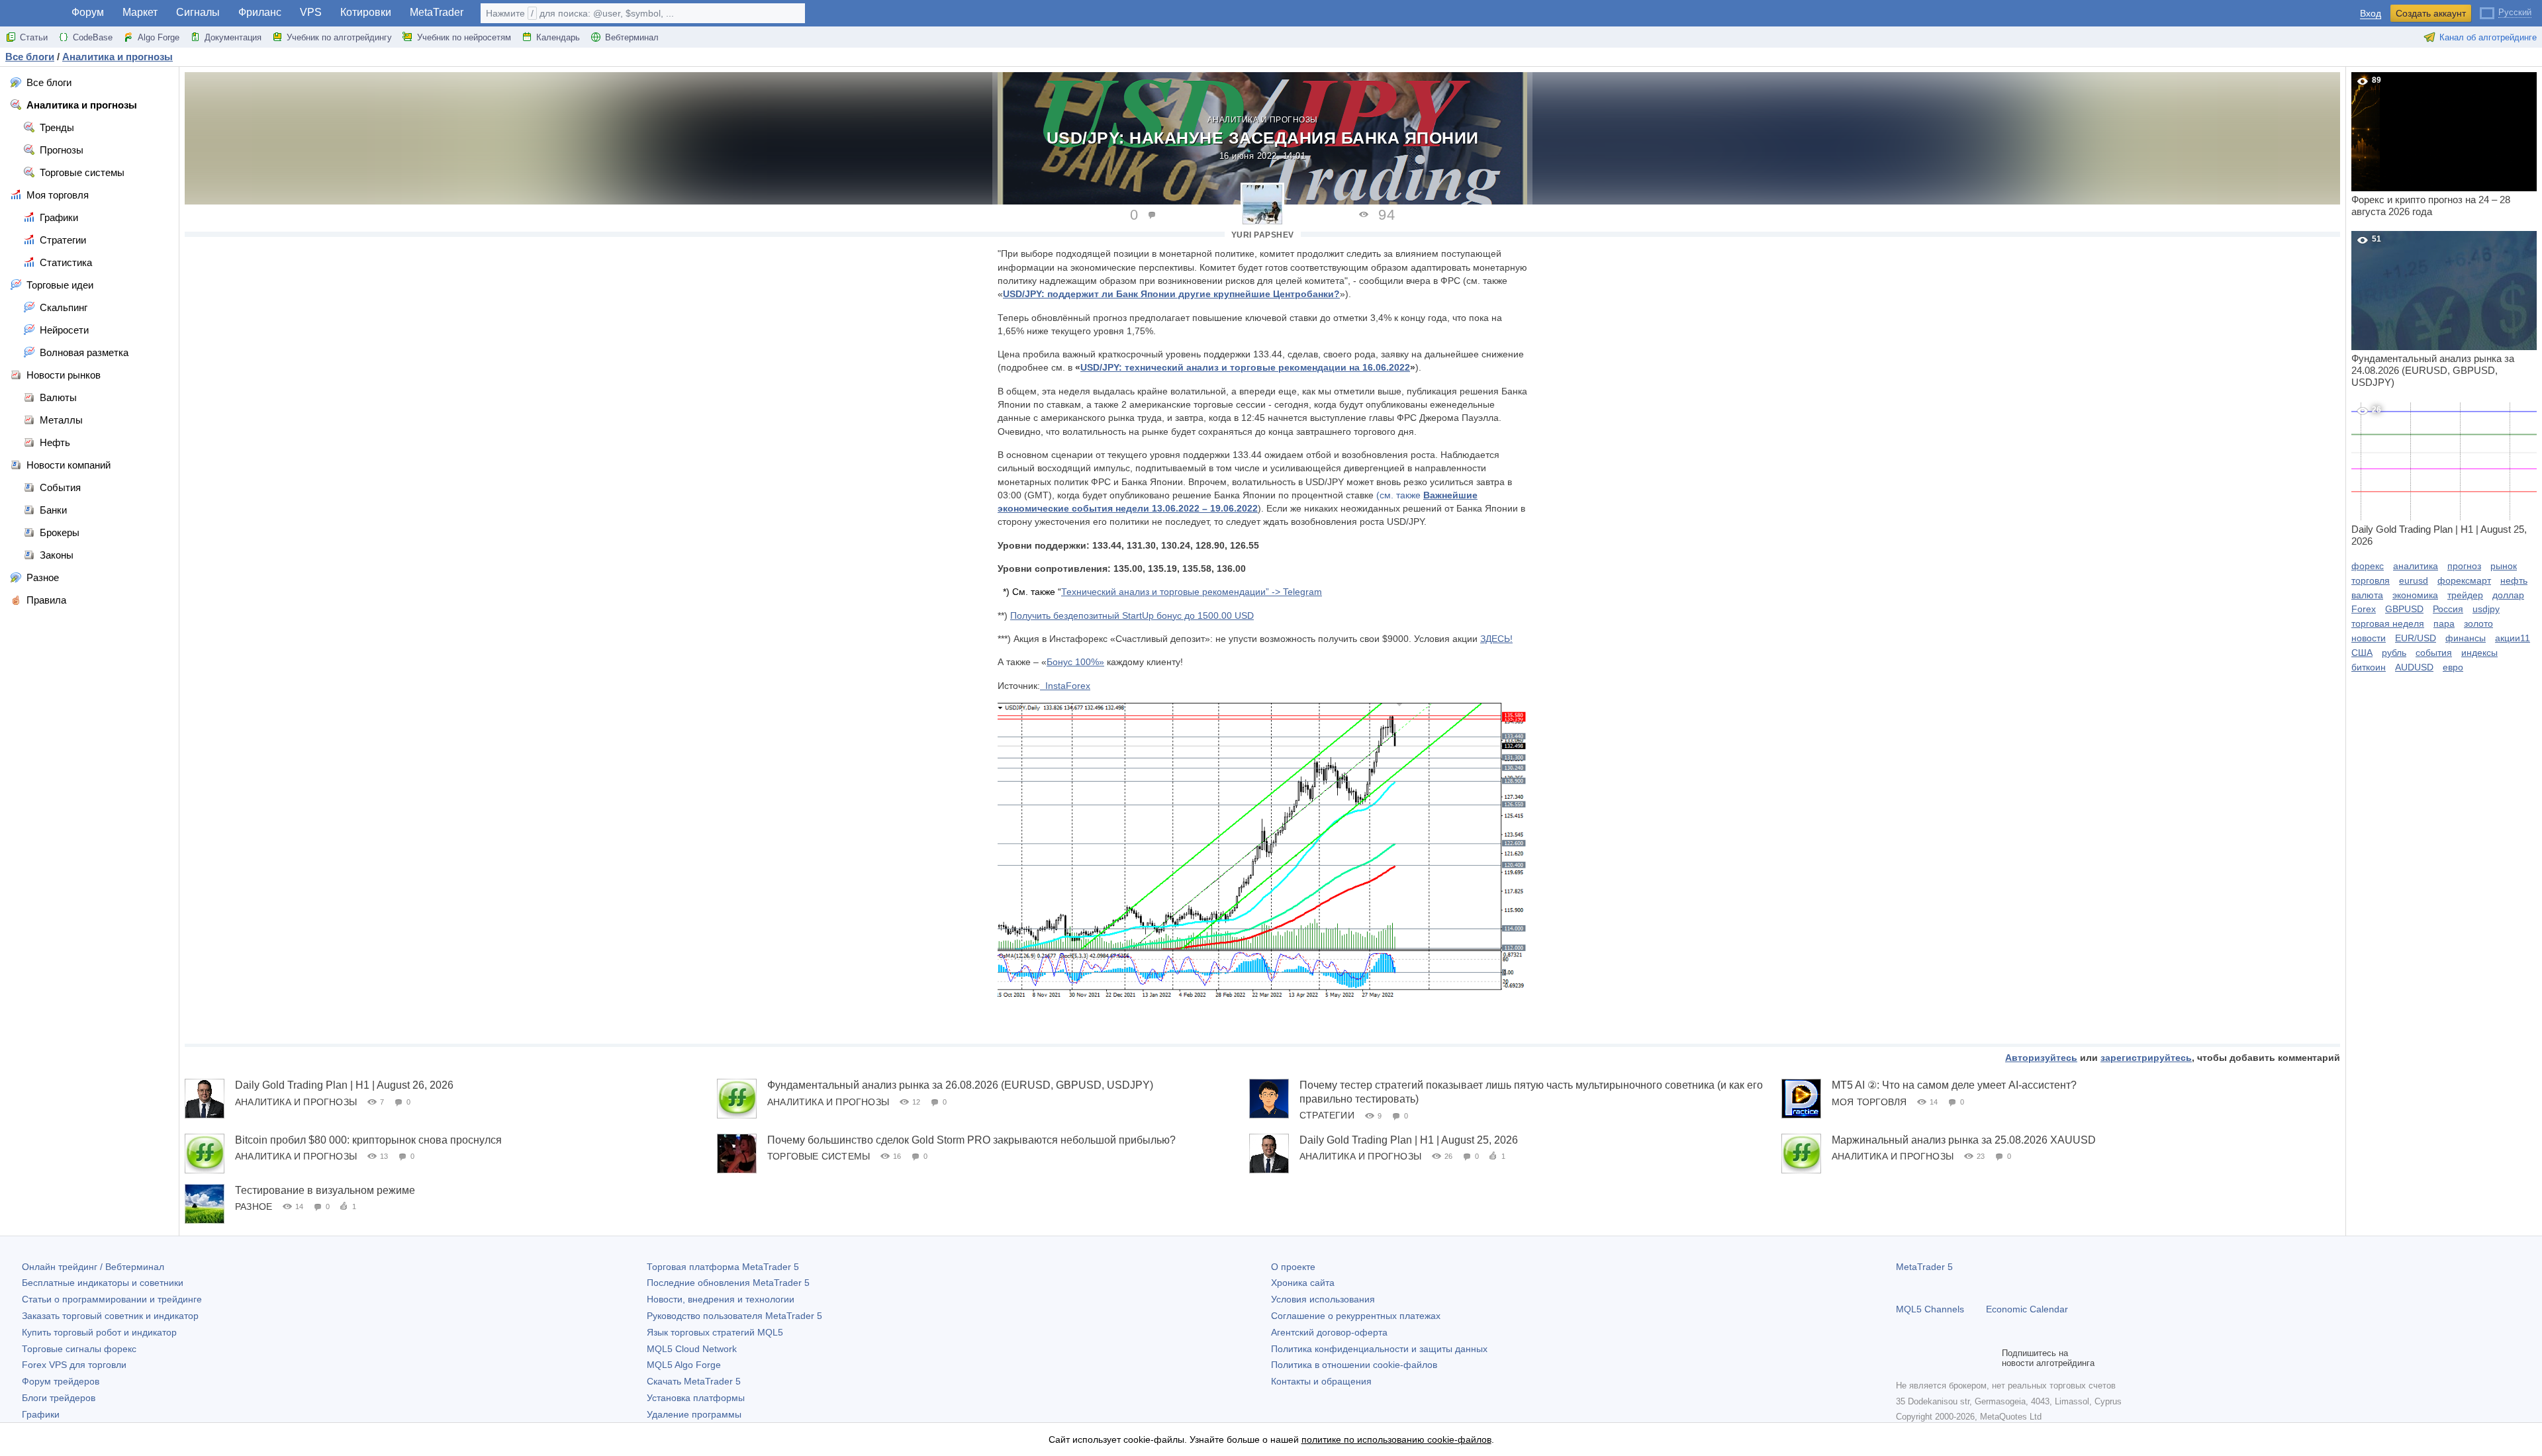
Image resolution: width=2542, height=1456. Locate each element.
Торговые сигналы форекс (79, 1349)
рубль (2394, 653)
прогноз (2464, 566)
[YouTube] (1967, 1358)
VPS (311, 12)
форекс (2368, 566)
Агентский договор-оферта (1329, 1332)
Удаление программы (694, 1414)
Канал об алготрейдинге (2488, 37)
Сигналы (198, 12)
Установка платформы (696, 1398)
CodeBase (93, 37)
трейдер (2465, 595)
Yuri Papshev (1263, 235)
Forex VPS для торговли (74, 1365)
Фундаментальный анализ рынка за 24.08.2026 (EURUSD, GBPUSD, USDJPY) (2433, 311)
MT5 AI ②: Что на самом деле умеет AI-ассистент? (1954, 1085)
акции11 (2513, 638)
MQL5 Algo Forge (684, 1365)
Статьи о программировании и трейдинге (112, 1299)
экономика (2415, 595)
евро (2453, 667)
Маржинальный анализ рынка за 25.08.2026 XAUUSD (1964, 1140)
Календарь (558, 37)
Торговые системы (819, 1156)
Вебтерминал (632, 37)
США (2362, 653)
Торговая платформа (723, 1267)
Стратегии (1327, 1115)
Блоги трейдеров (59, 1398)
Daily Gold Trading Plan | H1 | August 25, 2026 (1409, 1140)
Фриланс (260, 12)
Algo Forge (159, 37)
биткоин (2369, 667)
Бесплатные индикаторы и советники (103, 1283)
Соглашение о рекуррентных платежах (1356, 1316)
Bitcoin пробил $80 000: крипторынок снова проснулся (368, 1140)
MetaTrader (437, 12)
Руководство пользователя (734, 1316)
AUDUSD (2414, 667)
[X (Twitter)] (1946, 1358)
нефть (2514, 580)
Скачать (694, 1381)
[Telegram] (1925, 1358)
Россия (2448, 609)
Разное (254, 1206)
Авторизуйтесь (2041, 1058)
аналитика (2416, 566)
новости (2369, 638)
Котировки (366, 12)
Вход (2371, 14)
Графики (41, 1414)
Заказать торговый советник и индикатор (110, 1316)
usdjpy (2486, 609)
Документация (233, 37)
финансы (2466, 638)
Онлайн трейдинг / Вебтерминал (93, 1267)
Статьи (34, 37)
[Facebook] (1904, 1358)
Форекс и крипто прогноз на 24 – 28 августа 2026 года (2431, 146)
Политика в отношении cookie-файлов (1354, 1365)
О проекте (1293, 1267)
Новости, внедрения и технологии (721, 1299)
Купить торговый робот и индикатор (99, 1332)
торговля (2371, 580)
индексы (2479, 653)
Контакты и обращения (1321, 1381)
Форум (88, 12)
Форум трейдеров (61, 1381)
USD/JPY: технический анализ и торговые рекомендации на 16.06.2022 (1245, 367)
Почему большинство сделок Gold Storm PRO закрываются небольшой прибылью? (971, 1140)
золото (2478, 623)
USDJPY (1171, 294)
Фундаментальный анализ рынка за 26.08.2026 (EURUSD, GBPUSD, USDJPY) (960, 1085)
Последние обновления (728, 1283)
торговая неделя (2388, 623)
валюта (2367, 595)
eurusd (2414, 580)
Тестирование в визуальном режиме (325, 1190)
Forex (2364, 609)
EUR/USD (2416, 638)
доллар (2508, 595)
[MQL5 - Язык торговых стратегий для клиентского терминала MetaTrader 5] (32, 14)
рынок (2504, 566)
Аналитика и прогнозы (1263, 120)
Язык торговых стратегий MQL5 (715, 1332)
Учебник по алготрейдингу (339, 37)
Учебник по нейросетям (464, 37)
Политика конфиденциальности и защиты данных (1379, 1349)
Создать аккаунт (2431, 13)
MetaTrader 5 (1924, 1267)
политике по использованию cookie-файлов (1396, 1439)
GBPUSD (2404, 609)
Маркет (140, 12)
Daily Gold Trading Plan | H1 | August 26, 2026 (344, 1085)
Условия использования (1323, 1299)
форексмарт (2464, 580)
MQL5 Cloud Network (692, 1349)
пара (2444, 623)
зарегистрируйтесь (2146, 1058)
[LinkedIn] (1989, 1358)
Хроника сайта (1303, 1283)
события (2434, 653)
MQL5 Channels (1930, 1309)
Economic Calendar (2027, 1309)
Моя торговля (1869, 1102)
